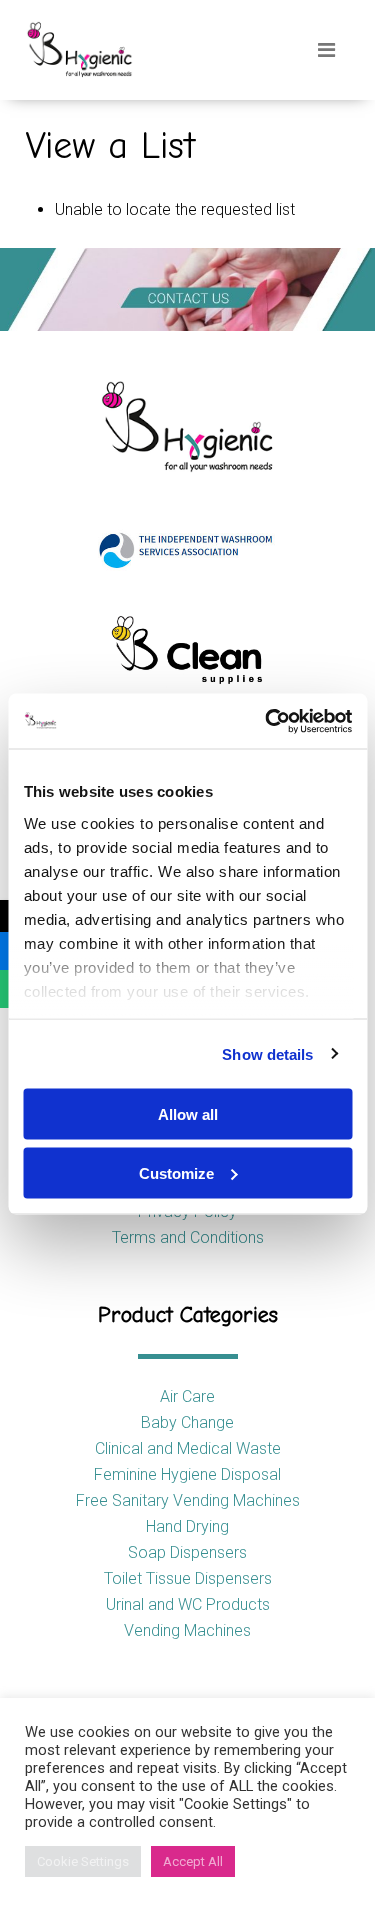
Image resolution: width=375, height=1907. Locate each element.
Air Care (187, 1396)
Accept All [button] (193, 1861)
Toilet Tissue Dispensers (188, 1578)
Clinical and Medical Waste (188, 1448)
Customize (176, 1172)
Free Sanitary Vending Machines (188, 1500)
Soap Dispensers (187, 1552)
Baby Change (187, 1422)
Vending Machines (187, 1630)
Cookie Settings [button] (83, 1861)
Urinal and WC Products (188, 1604)
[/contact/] (187, 289)
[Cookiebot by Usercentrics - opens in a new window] (267, 721)
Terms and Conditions (188, 1237)
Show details (267, 1053)
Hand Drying (187, 1526)
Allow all (188, 1114)
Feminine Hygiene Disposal (187, 1474)
